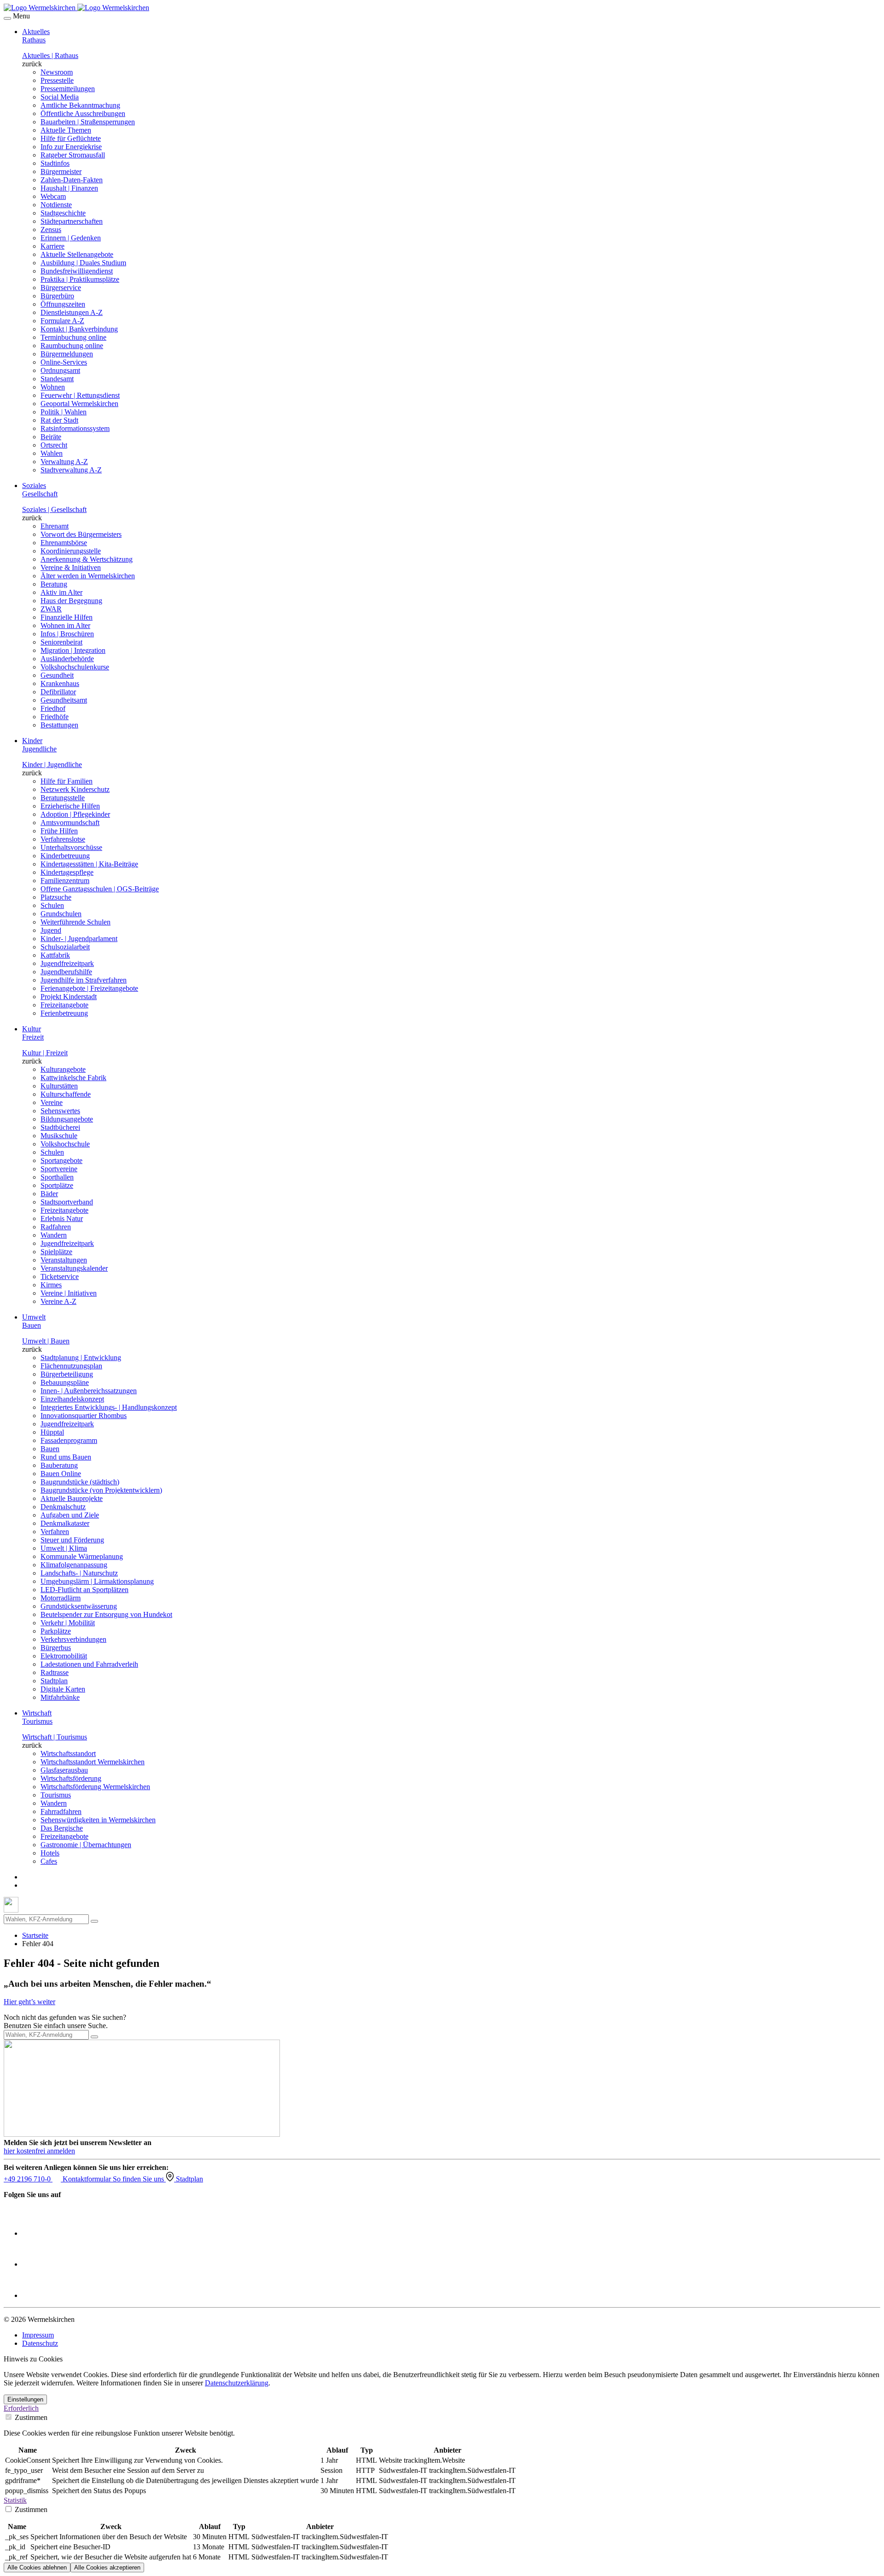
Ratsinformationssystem (75, 428)
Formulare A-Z (62, 321)
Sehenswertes (60, 1111)
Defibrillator (58, 692)
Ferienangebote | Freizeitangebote (89, 988)
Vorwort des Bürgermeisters (81, 534)
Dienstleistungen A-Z (72, 312)
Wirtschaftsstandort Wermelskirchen (93, 1762)
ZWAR (51, 609)
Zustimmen (30, 2417)
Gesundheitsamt (64, 700)
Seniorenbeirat (61, 642)
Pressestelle (57, 80)
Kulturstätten (59, 1086)
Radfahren (56, 1227)
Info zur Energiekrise (71, 147)
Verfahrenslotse (63, 839)
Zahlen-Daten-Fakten (72, 180)
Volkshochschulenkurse (75, 667)
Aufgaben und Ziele (70, 1515)
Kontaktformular (88, 2179)
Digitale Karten (63, 1689)
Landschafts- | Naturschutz (79, 1573)
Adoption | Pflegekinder (75, 814)
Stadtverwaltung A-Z (71, 470)
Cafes (49, 1861)
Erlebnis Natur (62, 1218)
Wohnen (53, 387)
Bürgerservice (61, 288)
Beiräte (51, 437)
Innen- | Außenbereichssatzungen (89, 1391)
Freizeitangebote (64, 1005)
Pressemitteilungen (68, 89)
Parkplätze (56, 1631)
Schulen (52, 905)
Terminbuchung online (73, 337)
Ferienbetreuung (64, 1013)
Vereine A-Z (58, 1301)
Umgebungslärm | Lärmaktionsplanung (97, 1581)
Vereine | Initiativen (69, 1293)
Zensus (51, 230)
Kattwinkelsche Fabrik (73, 1078)
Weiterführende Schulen (76, 922)
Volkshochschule (65, 1144)
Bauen (50, 1449)
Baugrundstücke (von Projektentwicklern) (101, 1490)
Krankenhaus (60, 683)
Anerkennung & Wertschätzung (87, 559)
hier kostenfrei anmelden (39, 2151)
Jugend (51, 930)
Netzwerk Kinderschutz (75, 789)
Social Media (60, 97)
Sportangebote (61, 1160)
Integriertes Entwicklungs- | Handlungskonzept (109, 1407)
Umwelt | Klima (64, 1548)
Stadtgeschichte (63, 213)
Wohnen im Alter (65, 625)
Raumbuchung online (72, 346)
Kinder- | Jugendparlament (79, 939)
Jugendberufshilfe (66, 972)
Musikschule (59, 1136)
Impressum (38, 2335)
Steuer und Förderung (72, 1540)
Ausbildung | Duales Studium (83, 263)
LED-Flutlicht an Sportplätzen (84, 1590)
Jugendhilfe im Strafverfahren (84, 980)
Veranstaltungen (64, 1260)
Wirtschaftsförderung (71, 1778)
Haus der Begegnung (71, 601)
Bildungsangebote (67, 1119)
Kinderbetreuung (65, 856)
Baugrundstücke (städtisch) (80, 1482)
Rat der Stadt (59, 420)
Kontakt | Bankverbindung (79, 329)
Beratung (54, 584)
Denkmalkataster (65, 1523)
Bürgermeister (61, 172)
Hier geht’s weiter (29, 2002)
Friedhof (53, 708)
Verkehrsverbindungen (73, 1639)
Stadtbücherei (60, 1127)
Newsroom (57, 72)
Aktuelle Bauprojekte (72, 1498)
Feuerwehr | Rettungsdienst (80, 395)
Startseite (35, 1935)
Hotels (50, 1853)
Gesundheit (57, 675)
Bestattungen (59, 725)
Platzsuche (56, 897)
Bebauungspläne (65, 1382)
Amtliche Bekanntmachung (80, 105)
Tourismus (56, 1795)
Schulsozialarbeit (65, 947)
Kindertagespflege (67, 872)
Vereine (52, 1102)
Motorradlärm (61, 1598)
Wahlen (52, 453)
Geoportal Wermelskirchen (79, 404)
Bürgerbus (56, 1648)
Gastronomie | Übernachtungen (86, 1845)
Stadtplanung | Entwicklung (81, 1358)
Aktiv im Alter (61, 592)
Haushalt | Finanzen (69, 188)
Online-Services (64, 362)
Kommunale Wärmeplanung (82, 1556)
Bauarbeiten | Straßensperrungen (88, 122)
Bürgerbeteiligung (67, 1374)
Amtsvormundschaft (70, 823)
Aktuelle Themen (66, 130)
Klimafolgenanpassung (74, 1565)
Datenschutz (40, 2343)
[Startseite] (76, 8)
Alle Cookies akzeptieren (107, 2567)
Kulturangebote (63, 1069)
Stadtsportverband (67, 1202)
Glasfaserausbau (64, 1770)
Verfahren (55, 1532)
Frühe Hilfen (59, 831)
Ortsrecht (54, 445)
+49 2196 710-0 (28, 2179)
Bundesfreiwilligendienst (77, 271)
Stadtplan (54, 1681)
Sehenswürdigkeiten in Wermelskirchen (98, 1820)
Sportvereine (59, 1169)
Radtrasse (55, 1672)
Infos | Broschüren (67, 634)
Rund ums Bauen (66, 1457)
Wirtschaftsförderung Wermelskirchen (95, 1787)
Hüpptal (52, 1432)
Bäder (49, 1194)
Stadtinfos (55, 163)
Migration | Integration (73, 650)
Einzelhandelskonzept (72, 1399)
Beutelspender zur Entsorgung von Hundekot (106, 1614)
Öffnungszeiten (63, 304)
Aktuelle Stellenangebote (77, 254)
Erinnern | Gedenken (71, 238)
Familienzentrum (65, 881)
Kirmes (51, 1285)
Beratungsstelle (63, 798)
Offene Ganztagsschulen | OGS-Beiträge (100, 889)
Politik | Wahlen (64, 412)
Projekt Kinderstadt (69, 997)
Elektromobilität (64, 1656)
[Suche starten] (94, 1921)
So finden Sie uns (139, 2179)
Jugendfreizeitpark (67, 963)
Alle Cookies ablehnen (37, 2567)
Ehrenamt (55, 526)
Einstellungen (25, 2399)
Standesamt (57, 379)
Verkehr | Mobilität (68, 1623)
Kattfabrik (55, 955)
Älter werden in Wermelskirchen (88, 576)
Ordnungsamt (60, 370)
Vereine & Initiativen (71, 567)
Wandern (54, 1235)
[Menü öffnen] (7, 18)
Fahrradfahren (61, 1811)
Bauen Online (61, 1474)
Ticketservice (60, 1276)
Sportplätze (57, 1185)
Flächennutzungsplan (71, 1366)
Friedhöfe (55, 717)
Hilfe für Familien (67, 781)
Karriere (52, 246)
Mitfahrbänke (60, 1697)
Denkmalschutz (63, 1507)
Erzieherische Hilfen (70, 806)
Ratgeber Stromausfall (73, 155)
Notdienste (56, 205)
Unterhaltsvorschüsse (71, 847)
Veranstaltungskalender (74, 1268)
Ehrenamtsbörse (64, 543)
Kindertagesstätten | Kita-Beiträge (89, 864)
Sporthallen (57, 1177)
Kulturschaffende (66, 1094)
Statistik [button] (15, 2500)
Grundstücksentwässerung (79, 1606)
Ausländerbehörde (67, 659)
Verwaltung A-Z (64, 462)
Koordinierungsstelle (71, 551)
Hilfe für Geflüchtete (71, 138)
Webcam (53, 196)
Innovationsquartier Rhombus (84, 1416)
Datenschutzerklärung (237, 2383)
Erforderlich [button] (21, 2408)
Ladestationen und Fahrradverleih (89, 1664)
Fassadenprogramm (69, 1440)
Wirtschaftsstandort (68, 1753)
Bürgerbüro (57, 296)
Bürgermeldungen (67, 354)
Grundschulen (61, 914)
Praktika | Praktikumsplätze (80, 279)
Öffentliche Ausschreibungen (83, 113)
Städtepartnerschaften (72, 221)
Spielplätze (56, 1252)
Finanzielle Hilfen (67, 617)
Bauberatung (59, 1465)
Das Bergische (62, 1828)
